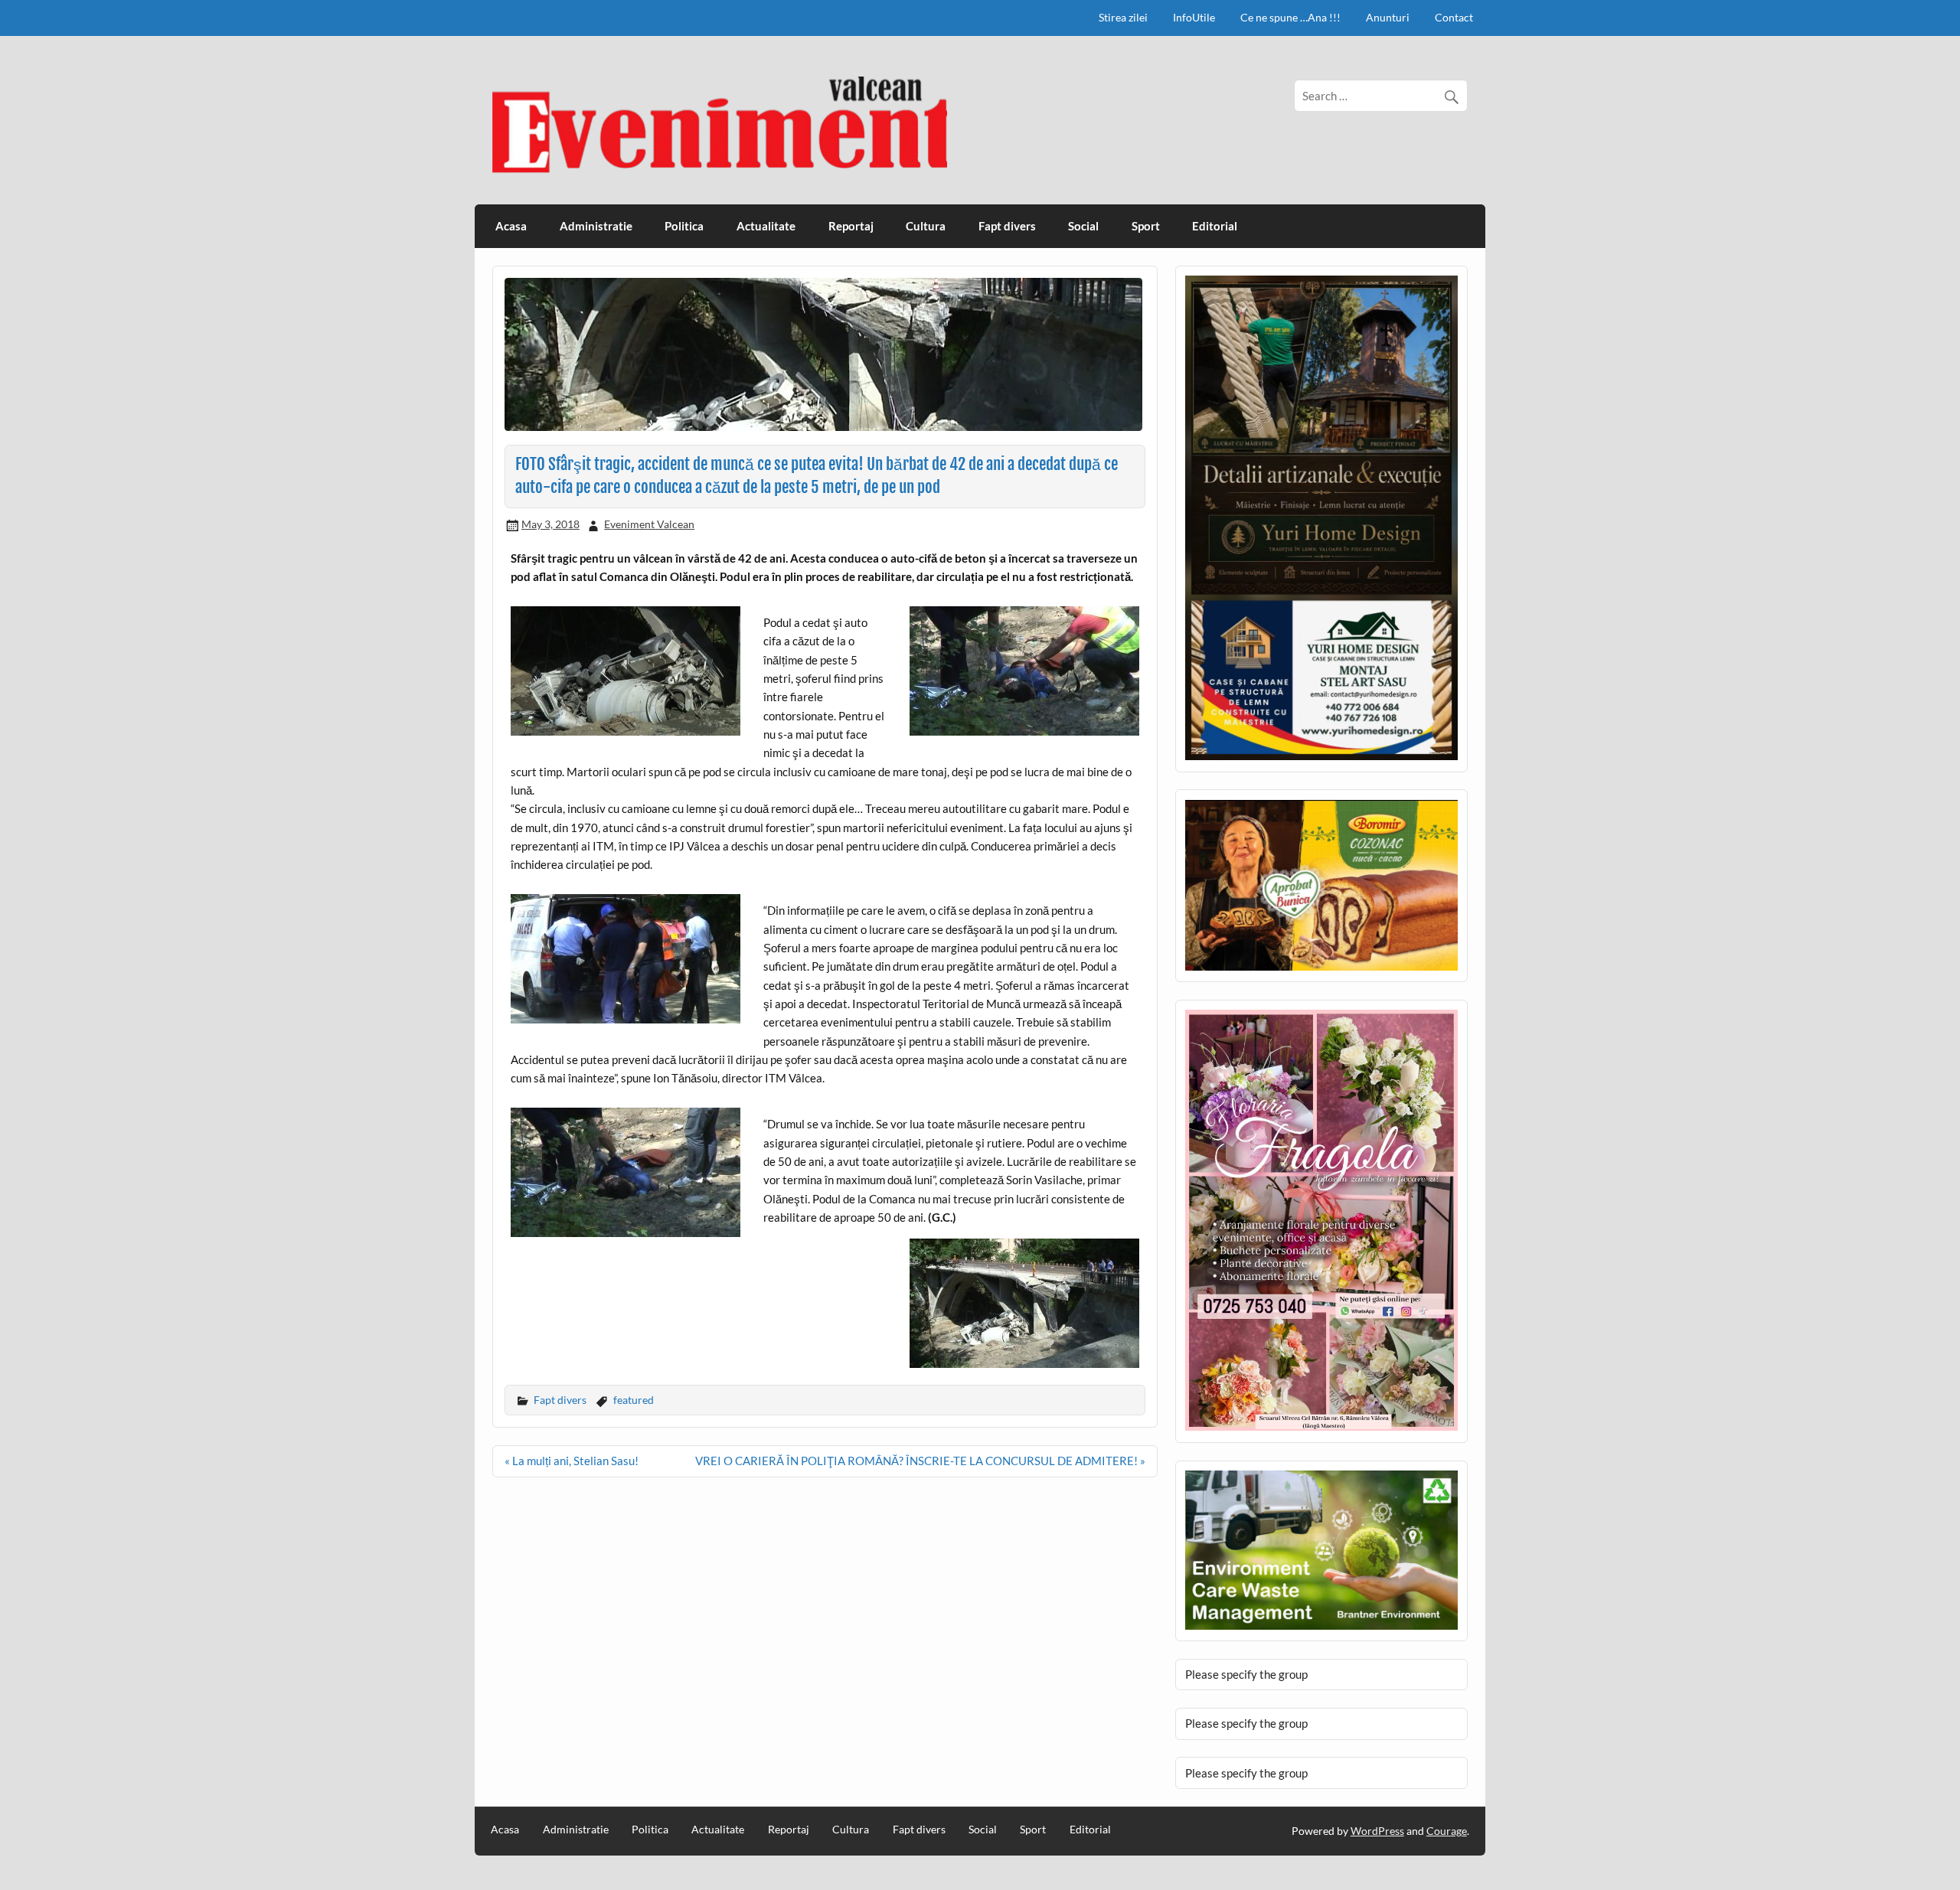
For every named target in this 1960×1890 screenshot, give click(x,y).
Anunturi (1388, 17)
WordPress (1377, 1831)
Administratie (596, 226)
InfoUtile (1194, 17)
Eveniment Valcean (649, 524)
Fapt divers (1007, 226)
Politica (684, 226)
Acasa (511, 226)
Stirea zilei (1123, 17)
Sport (1146, 226)
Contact (1454, 17)
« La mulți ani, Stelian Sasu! (572, 1461)
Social (1083, 226)
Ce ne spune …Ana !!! (1290, 17)
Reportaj (851, 226)
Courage (1447, 1831)
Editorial (1215, 226)
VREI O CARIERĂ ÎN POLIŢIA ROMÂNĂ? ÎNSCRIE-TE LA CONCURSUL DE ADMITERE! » (920, 1461)
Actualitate (766, 226)
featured (634, 1400)
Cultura (926, 226)
